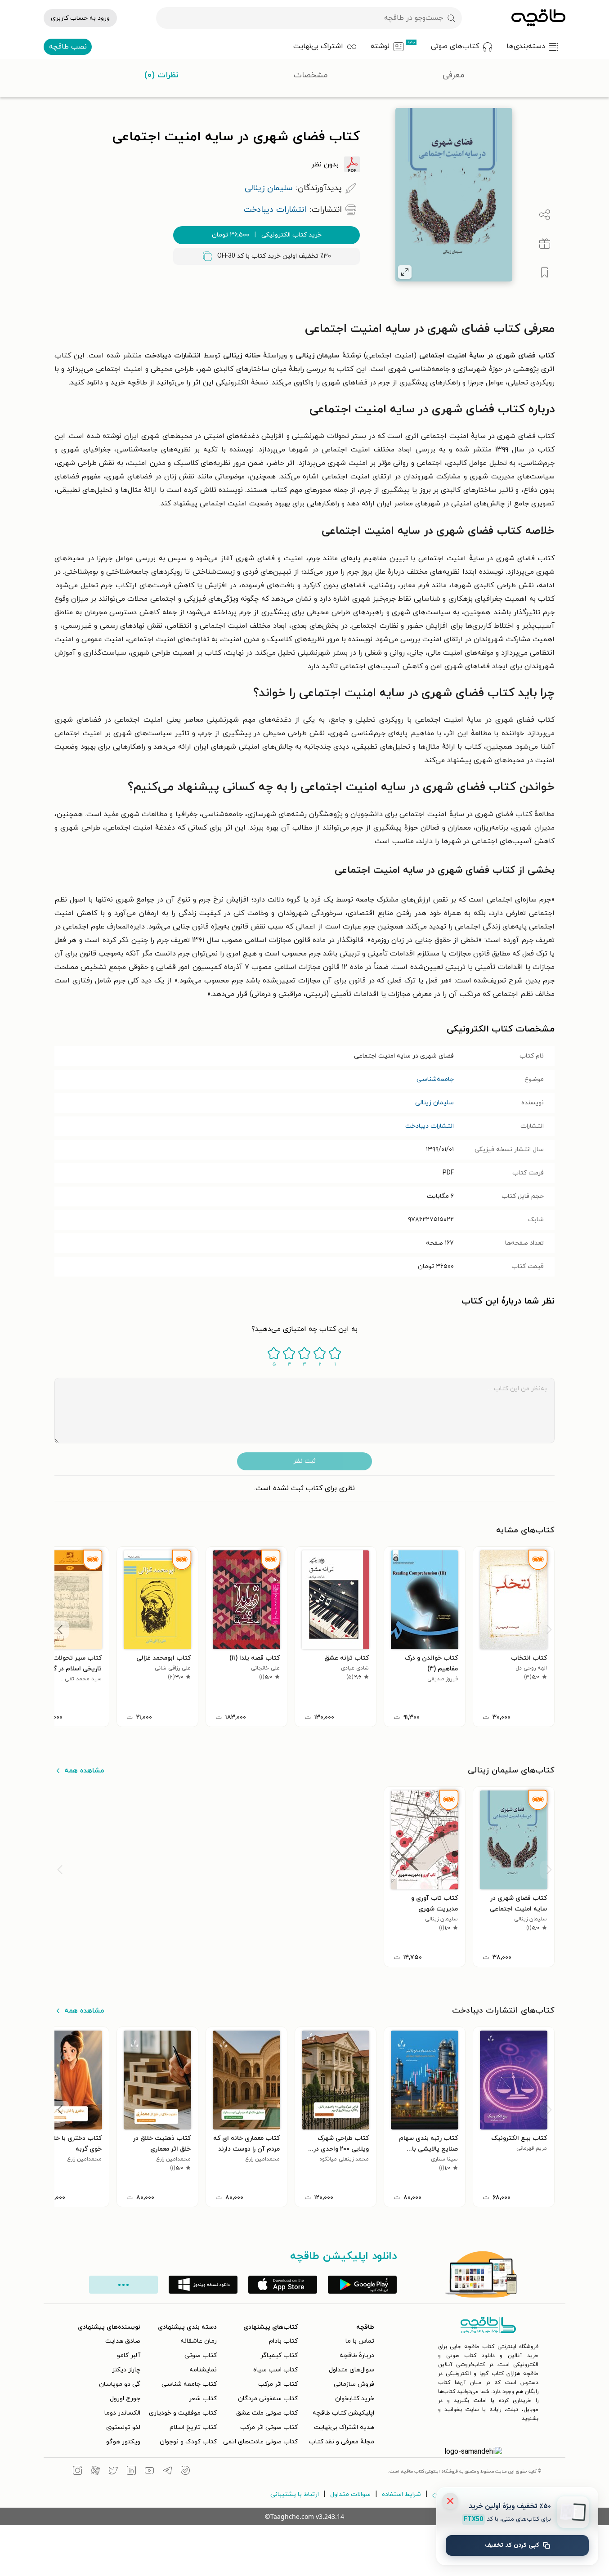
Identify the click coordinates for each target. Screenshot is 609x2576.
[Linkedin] (131, 2472)
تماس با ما (360, 2341)
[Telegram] (167, 2472)
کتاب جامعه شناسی (189, 2384)
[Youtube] (149, 2472)
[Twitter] (113, 2472)
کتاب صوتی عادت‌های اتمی (260, 2442)
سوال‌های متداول (352, 2370)
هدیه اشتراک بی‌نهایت (344, 2427)
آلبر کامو (129, 2355)
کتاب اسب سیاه (275, 2370)
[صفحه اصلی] (538, 18)
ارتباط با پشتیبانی (295, 2494)
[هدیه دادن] (545, 244)
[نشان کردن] (545, 272)
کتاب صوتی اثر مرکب (269, 2427)
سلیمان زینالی (434, 1103)
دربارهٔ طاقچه (357, 2355)
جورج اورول (125, 2399)
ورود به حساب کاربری (80, 18)
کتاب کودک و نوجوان (188, 2442)
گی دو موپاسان (120, 2384)
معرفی (454, 75)
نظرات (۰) (161, 75)
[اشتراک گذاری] (545, 215)
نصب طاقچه (68, 47)
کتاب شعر (203, 2399)
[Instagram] (77, 2472)
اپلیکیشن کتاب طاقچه (343, 2413)
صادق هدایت (123, 2341)
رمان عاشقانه (199, 2341)
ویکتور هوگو (123, 2442)
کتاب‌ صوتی (201, 2355)
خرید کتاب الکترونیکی (267, 235)
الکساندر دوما (122, 2413)
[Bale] (185, 2472)
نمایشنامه (203, 2370)
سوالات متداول (350, 2494)
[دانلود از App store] (283, 2285)
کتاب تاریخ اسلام (193, 2427)
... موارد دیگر (123, 2285)
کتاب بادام (283, 2341)
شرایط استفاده (401, 2494)
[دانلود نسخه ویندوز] (203, 2285)
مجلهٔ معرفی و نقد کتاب (342, 2442)
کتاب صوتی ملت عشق (267, 2413)
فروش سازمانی (354, 2384)
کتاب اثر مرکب (278, 2384)
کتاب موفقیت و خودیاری (183, 2413)
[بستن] (450, 2501)
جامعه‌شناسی (435, 1079)
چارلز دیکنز (126, 2370)
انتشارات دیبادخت (430, 1126)
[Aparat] (95, 2472)
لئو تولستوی (123, 2427)
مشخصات (311, 75)
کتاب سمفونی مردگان (268, 2399)
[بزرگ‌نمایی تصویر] (405, 272)
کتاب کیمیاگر (279, 2355)
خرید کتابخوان (355, 2399)
